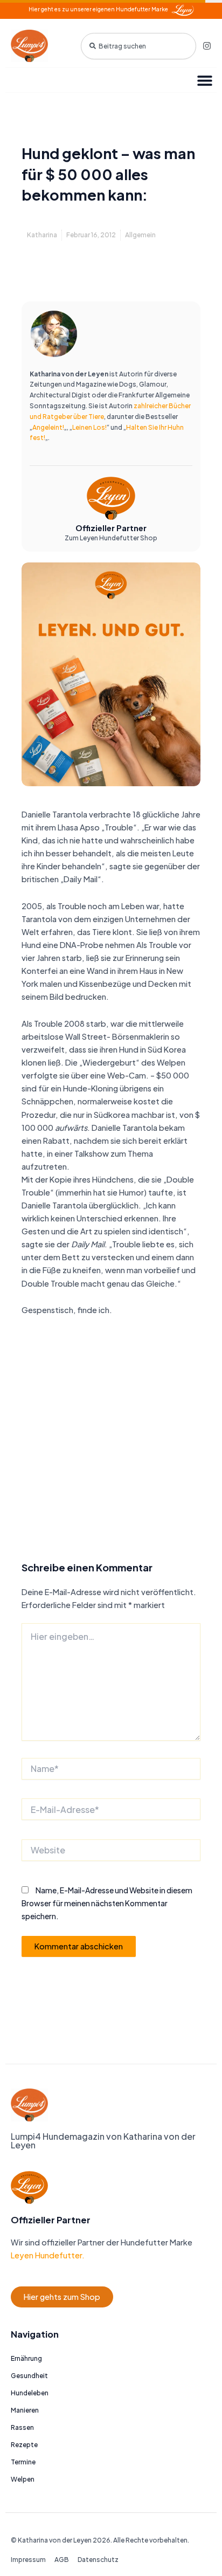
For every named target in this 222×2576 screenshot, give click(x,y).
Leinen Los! (89, 427)
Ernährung (26, 2358)
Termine (23, 2462)
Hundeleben (30, 2393)
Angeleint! (48, 427)
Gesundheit (29, 2376)
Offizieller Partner (111, 528)
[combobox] (138, 46)
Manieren (25, 2410)
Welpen (23, 2479)
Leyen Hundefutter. (48, 2255)
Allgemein (140, 235)
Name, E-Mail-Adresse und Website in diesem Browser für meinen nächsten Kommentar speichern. (107, 1903)
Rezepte (24, 2445)
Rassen (22, 2427)
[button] (204, 80)
